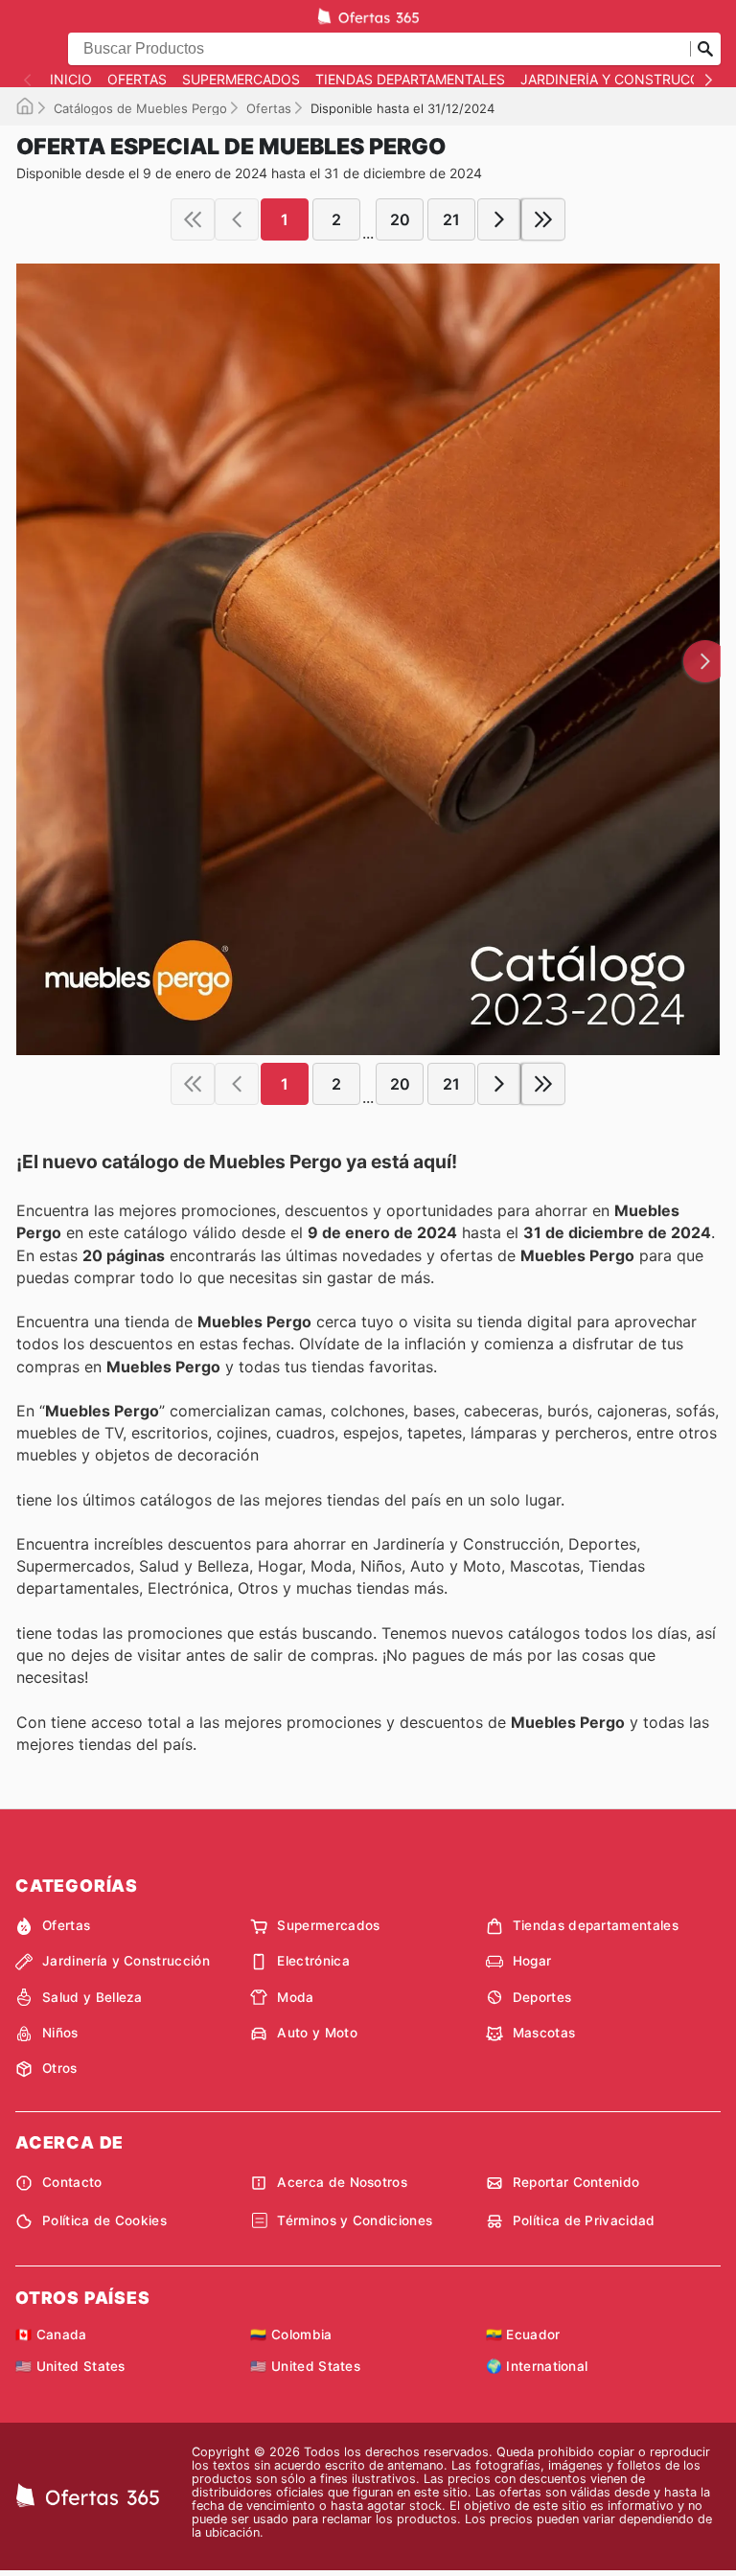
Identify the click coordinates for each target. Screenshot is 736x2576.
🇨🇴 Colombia (291, 2334)
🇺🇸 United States (70, 2366)
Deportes (542, 1997)
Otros (60, 2068)
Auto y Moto (317, 2033)
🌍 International (537, 2366)
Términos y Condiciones (355, 2220)
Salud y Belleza (92, 1997)
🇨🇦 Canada (51, 2334)
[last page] (543, 219)
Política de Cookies (104, 2220)
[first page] (193, 219)
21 (451, 219)
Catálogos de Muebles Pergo (140, 108)
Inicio (71, 80)
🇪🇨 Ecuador (523, 2334)
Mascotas (544, 2033)
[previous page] (237, 219)
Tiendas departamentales (410, 80)
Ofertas (137, 80)
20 (400, 219)
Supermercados (241, 80)
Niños (60, 2033)
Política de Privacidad (584, 2220)
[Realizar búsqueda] (705, 49)
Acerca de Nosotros (342, 2182)
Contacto (72, 2182)
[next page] (499, 219)
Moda (295, 1997)
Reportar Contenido (576, 2182)
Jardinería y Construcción (622, 80)
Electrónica (313, 1961)
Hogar (532, 1961)
